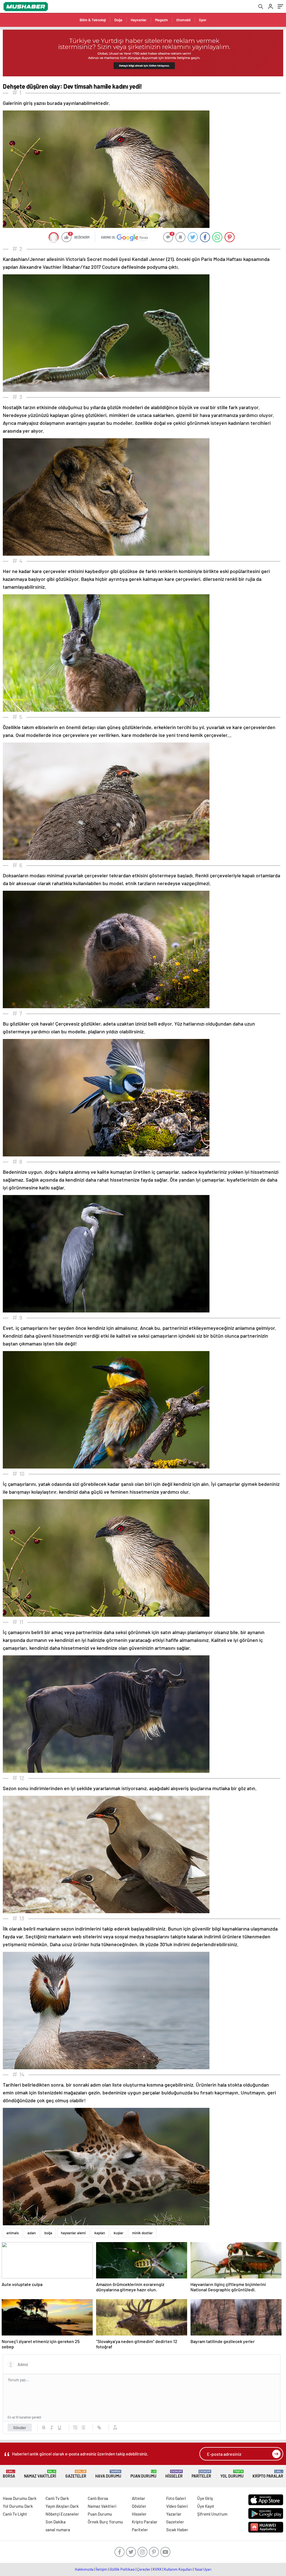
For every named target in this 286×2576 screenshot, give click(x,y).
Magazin (161, 20)
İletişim (102, 2569)
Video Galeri (177, 2506)
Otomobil (183, 20)
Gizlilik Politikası (122, 2569)
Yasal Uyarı (203, 2569)
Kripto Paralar (268, 2474)
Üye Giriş (205, 2498)
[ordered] (75, 2427)
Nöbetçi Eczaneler (62, 2514)
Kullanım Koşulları (178, 2569)
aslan (32, 2233)
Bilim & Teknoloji (93, 20)
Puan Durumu (143, 2474)
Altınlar (139, 2498)
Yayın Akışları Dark (62, 2506)
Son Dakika (56, 2522)
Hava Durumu (108, 2474)
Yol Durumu (232, 2474)
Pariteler (201, 2474)
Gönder (20, 2427)
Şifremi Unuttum (212, 2514)
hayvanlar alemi (73, 2233)
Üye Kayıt (206, 2506)
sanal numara (58, 2530)
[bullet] (83, 2427)
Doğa (118, 20)
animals (13, 2233)
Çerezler (144, 2569)
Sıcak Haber (177, 2530)
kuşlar (119, 2233)
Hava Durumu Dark (20, 2498)
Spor (203, 20)
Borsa (9, 2474)
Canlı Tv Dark (57, 2498)
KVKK (157, 2569)
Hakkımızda (84, 2569)
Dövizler (139, 2506)
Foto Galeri (176, 2498)
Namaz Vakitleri (40, 2474)
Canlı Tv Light (15, 2514)
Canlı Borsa (98, 2498)
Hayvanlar (139, 20)
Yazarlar (174, 2514)
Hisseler (174, 2474)
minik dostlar (142, 2233)
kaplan (100, 2233)
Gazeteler (76, 2474)
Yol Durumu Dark (18, 2506)
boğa (48, 2233)
